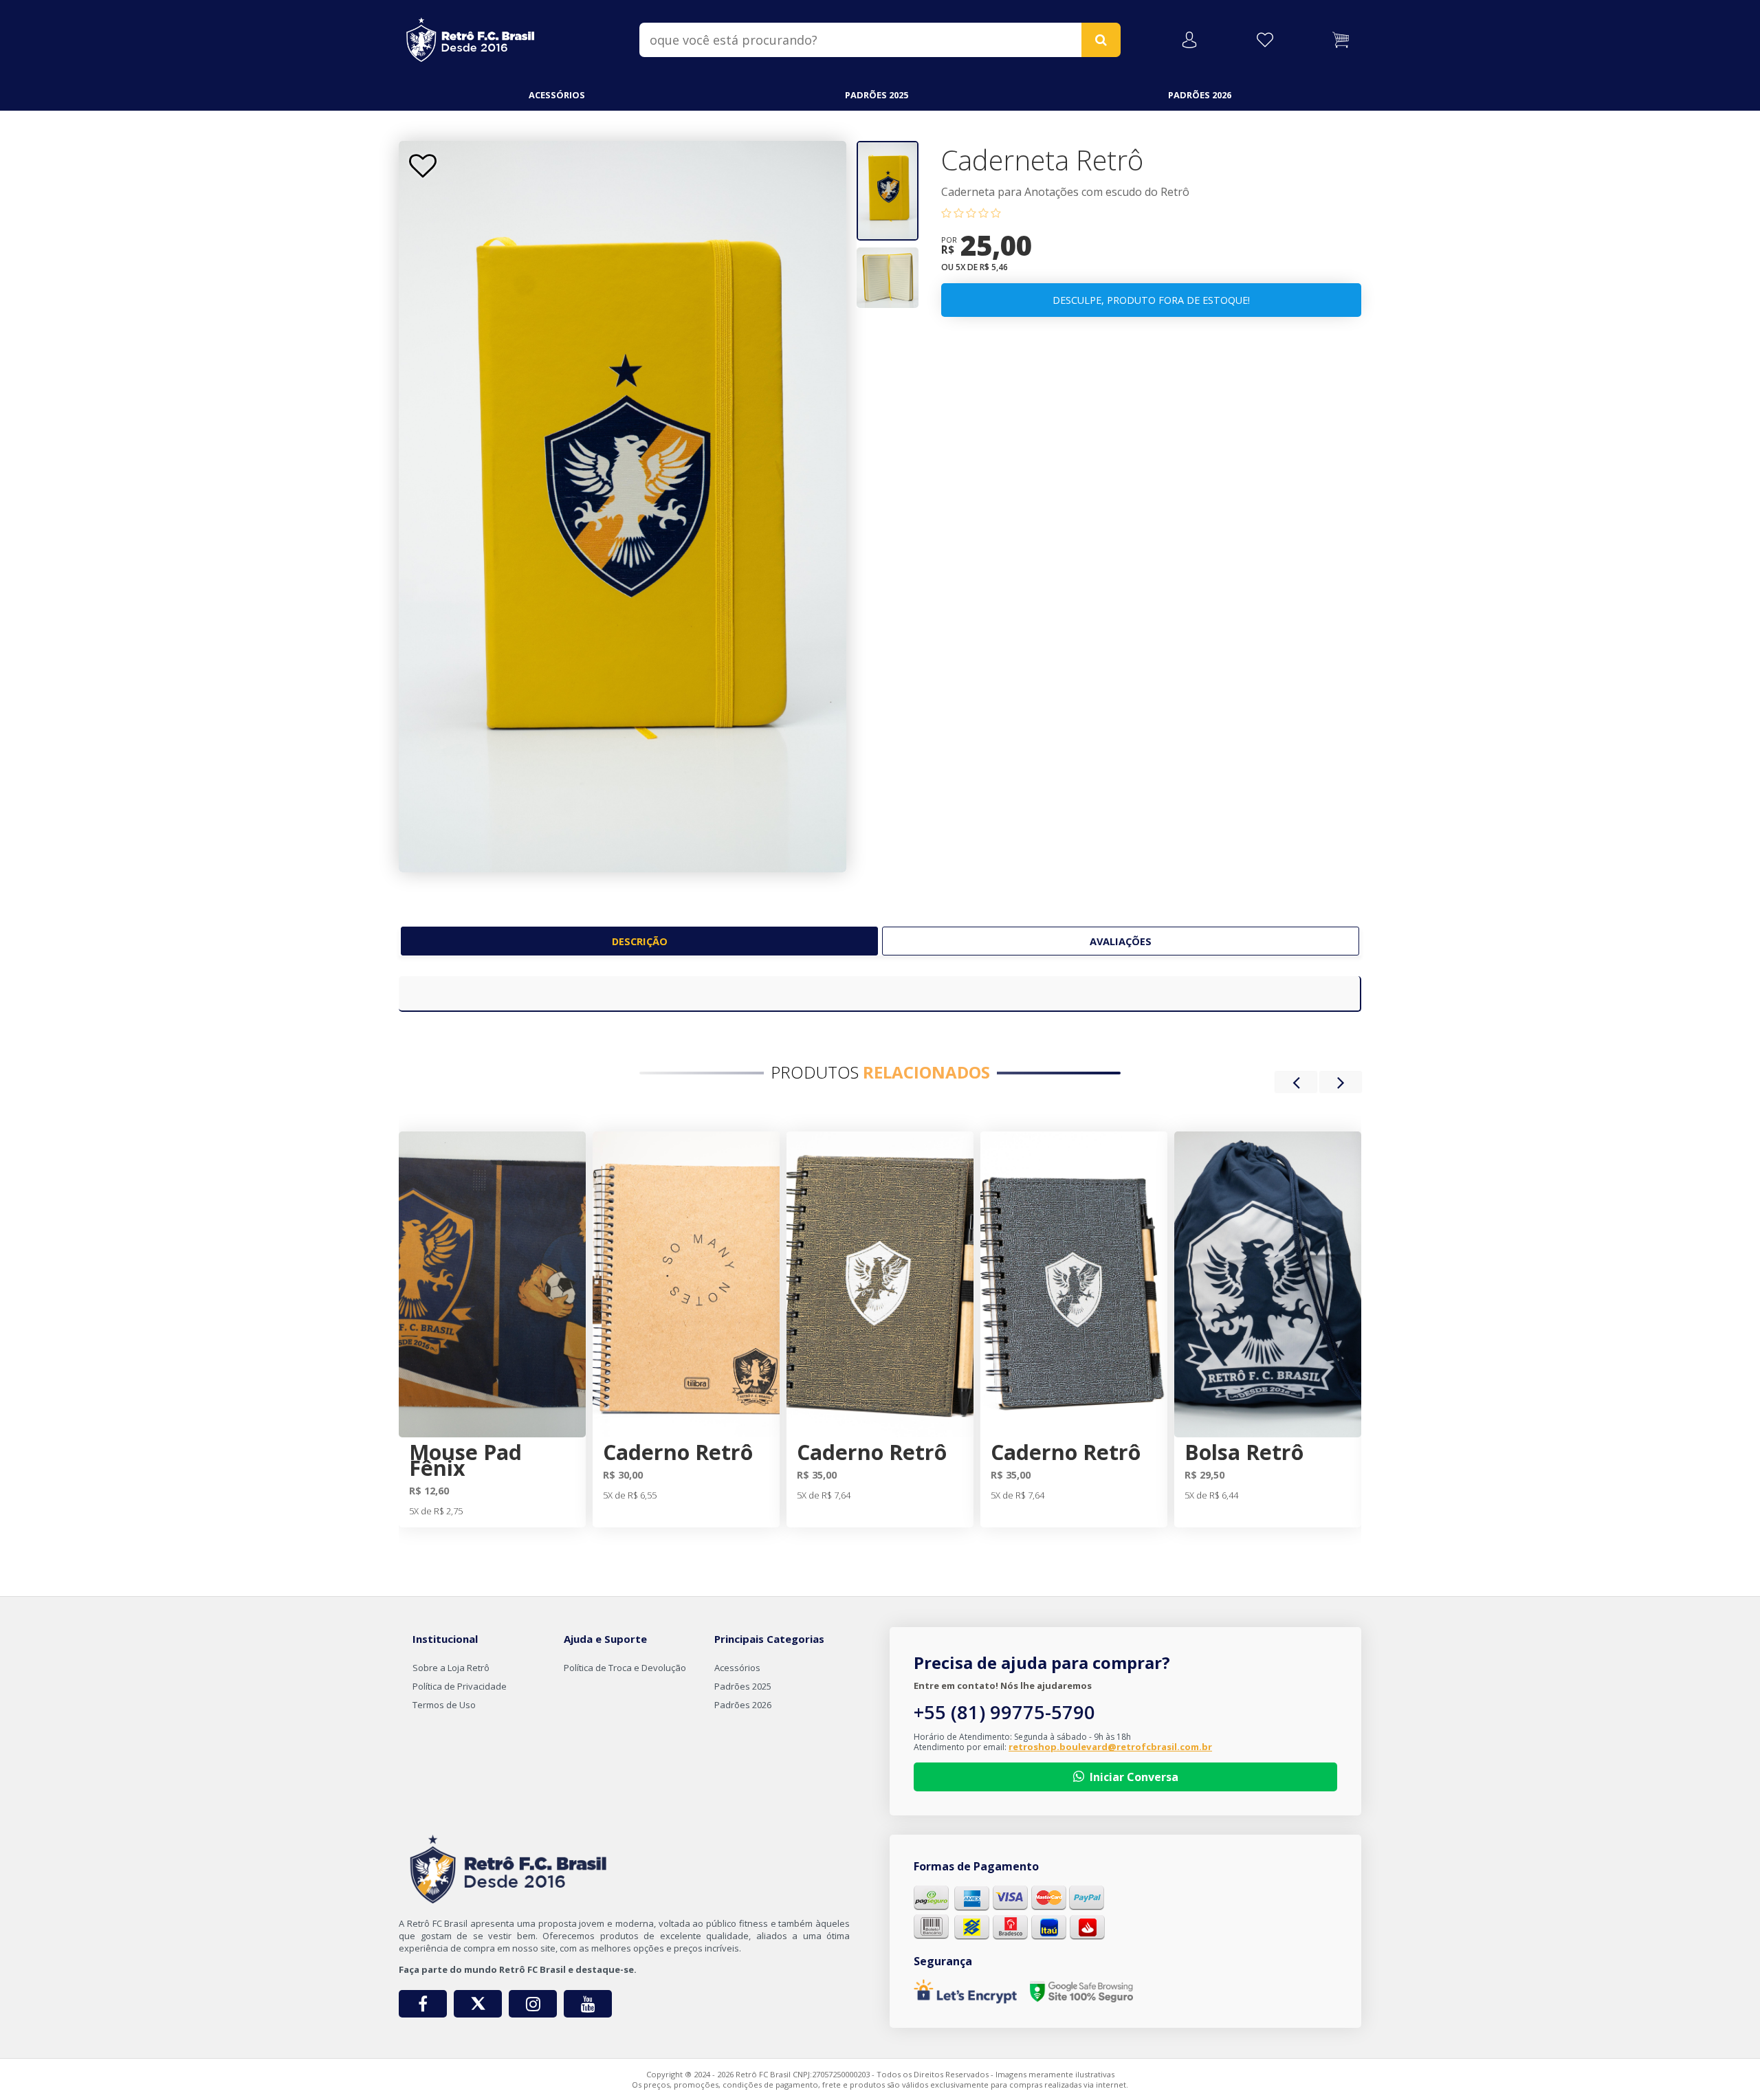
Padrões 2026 (1200, 95)
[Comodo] (1081, 1992)
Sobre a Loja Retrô (451, 1668)
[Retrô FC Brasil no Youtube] (588, 2004)
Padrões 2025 (877, 95)
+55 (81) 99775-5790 (1004, 1712)
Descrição (640, 941)
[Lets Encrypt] (965, 1991)
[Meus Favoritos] (1265, 40)
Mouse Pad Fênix (465, 1460)
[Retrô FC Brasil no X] (478, 2004)
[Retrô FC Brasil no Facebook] (423, 2004)
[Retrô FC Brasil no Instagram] (533, 2004)
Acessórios (557, 95)
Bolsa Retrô (1244, 1452)
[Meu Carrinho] (1341, 40)
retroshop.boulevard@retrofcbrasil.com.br (1110, 1747)
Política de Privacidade (460, 1686)
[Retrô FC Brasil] (471, 37)
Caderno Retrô (678, 1452)
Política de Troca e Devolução (625, 1668)
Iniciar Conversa (1134, 1777)
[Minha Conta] (1189, 40)
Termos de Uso (444, 1705)
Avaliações (1121, 941)
